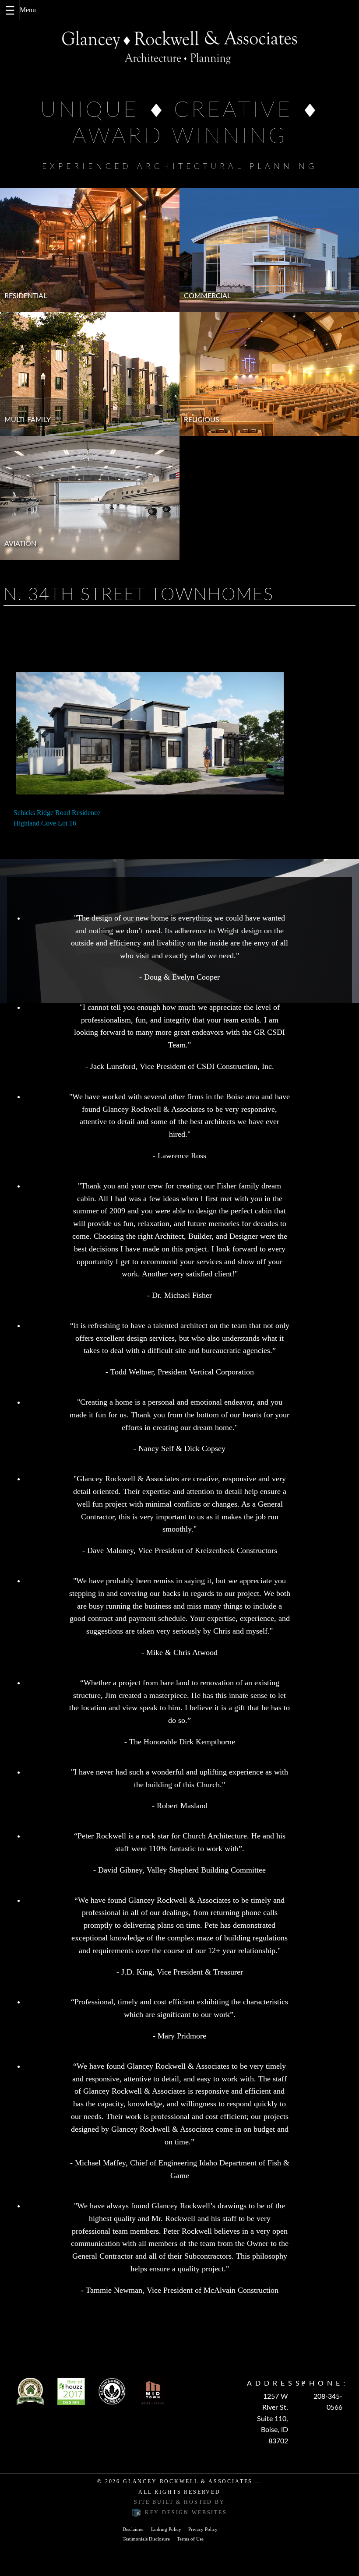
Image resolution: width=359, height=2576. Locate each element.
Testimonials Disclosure (146, 2539)
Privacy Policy (203, 2529)
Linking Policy (166, 2529)
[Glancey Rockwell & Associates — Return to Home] (179, 47)
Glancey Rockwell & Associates (188, 2481)
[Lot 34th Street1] (150, 733)
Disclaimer (133, 2529)
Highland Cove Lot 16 (45, 823)
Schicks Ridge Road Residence (57, 813)
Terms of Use (190, 2539)
